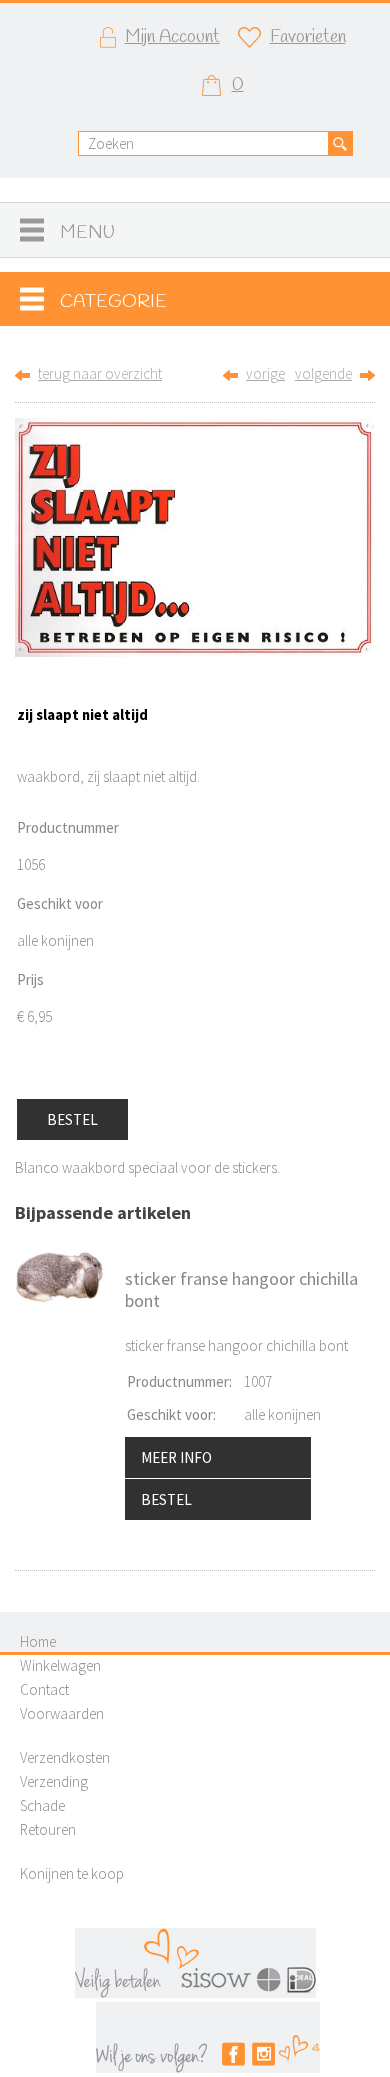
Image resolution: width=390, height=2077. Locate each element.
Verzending (54, 1781)
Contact (44, 1689)
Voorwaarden (62, 1713)
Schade (42, 1805)
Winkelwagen (60, 1665)
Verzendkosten (65, 1757)
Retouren (48, 1829)
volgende (323, 373)
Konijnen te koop (72, 1873)
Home (38, 1641)
